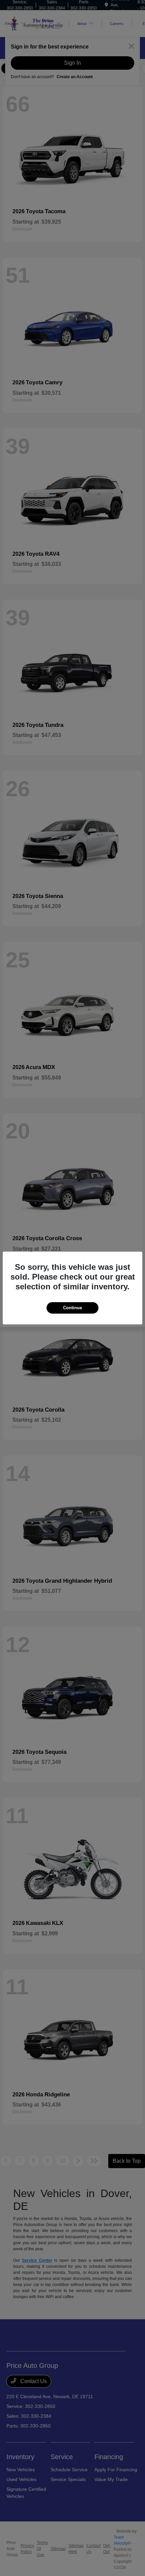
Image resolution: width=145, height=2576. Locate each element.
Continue (72, 1308)
